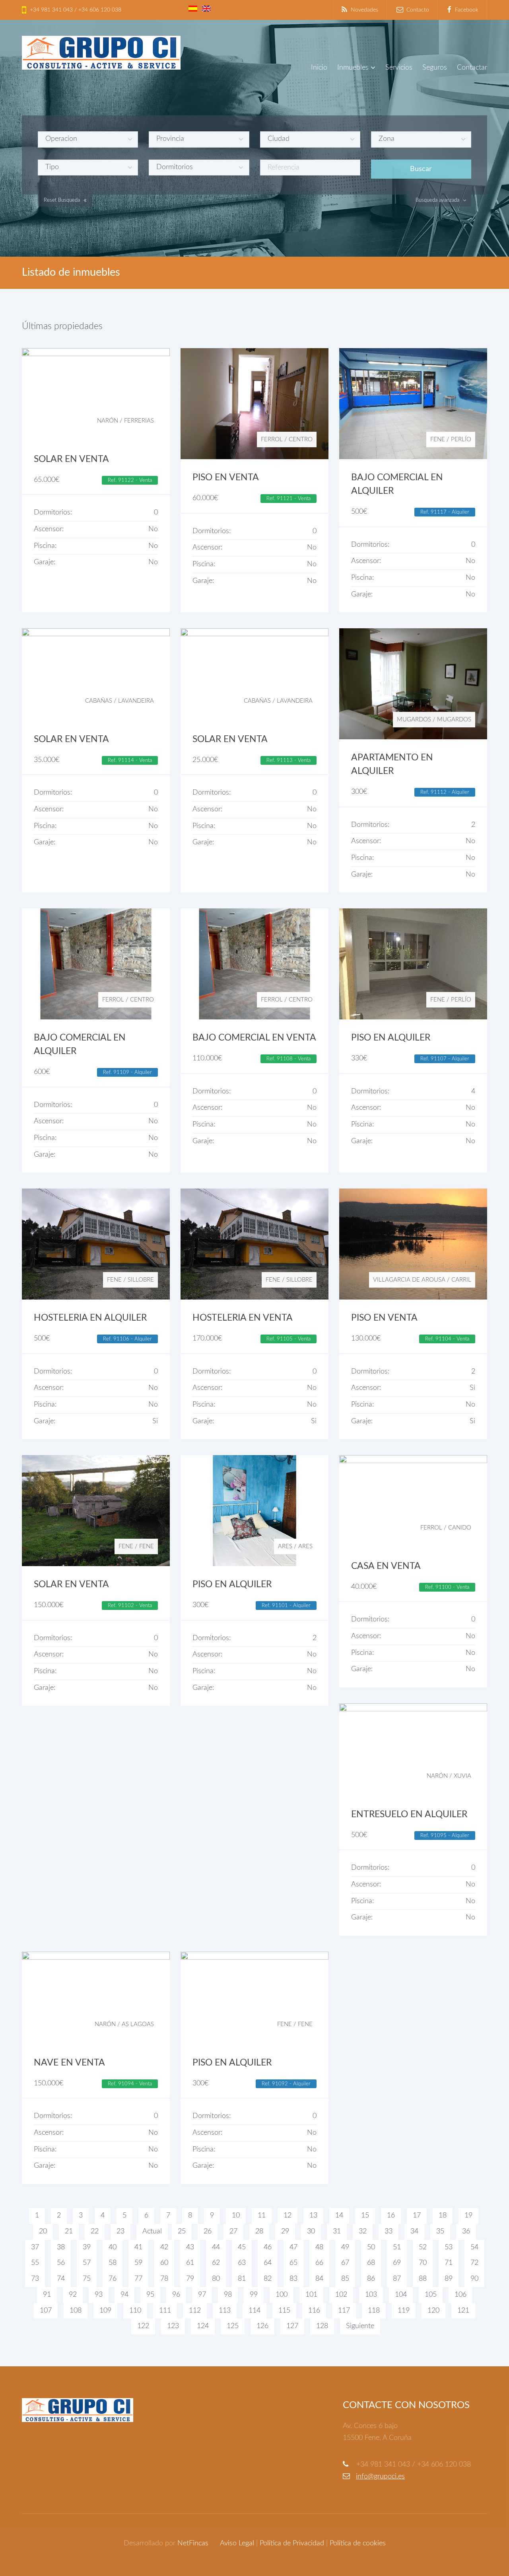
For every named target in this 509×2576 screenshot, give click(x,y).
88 (423, 2279)
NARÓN (108, 421)
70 (423, 2263)
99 (254, 2295)
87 (397, 2279)
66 (319, 2263)
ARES (285, 1546)
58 (113, 2263)
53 (449, 2247)
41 (138, 2247)
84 (319, 2279)
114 (254, 2311)
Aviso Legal (237, 2543)
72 (474, 2263)
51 (397, 2247)
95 (150, 2295)
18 (443, 2216)
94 (124, 2295)
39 (87, 2247)
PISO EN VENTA (226, 477)
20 (43, 2231)
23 (120, 2231)
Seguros (435, 68)
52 (423, 2247)
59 (138, 2263)
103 (371, 2295)
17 (417, 2216)
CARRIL (461, 1280)
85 (345, 2279)
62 (216, 2263)
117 (344, 2311)
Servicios (399, 68)
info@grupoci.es (380, 2477)
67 (345, 2263)
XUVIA (462, 1776)
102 (341, 2295)
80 (216, 2279)
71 (449, 2263)
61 (190, 2263)
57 (87, 2263)
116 (314, 2311)
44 (216, 2247)
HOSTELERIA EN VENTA (243, 1318)
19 (468, 2216)
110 (135, 2311)
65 (293, 2263)
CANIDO (460, 1528)
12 (288, 2216)
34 (414, 2231)
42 (164, 2247)
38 (61, 2247)
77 (138, 2279)
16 (391, 2216)
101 (311, 2295)
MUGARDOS (414, 720)
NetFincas (193, 2543)
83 (293, 2279)
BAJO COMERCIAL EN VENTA (254, 1038)
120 (433, 2311)
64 (268, 2263)
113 (225, 2311)
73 (35, 2279)
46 (268, 2247)
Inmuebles (353, 68)
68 (371, 2263)
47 (293, 2247)
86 (371, 2279)
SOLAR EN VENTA (71, 459)
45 (242, 2247)
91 (47, 2295)
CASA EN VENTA (386, 1566)
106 (460, 2295)
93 (99, 2295)
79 (190, 2279)
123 (173, 2326)
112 (195, 2311)
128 (322, 2326)
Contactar (472, 68)
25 (182, 2231)
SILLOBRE (141, 1280)
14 (339, 2216)
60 (164, 2263)
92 (73, 2295)
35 (440, 2231)
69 (397, 2263)
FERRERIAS (139, 421)
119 (404, 2311)
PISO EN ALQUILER (391, 1038)
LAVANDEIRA (136, 701)
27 (233, 2231)
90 (474, 2279)
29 (285, 2231)
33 (389, 2231)
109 (105, 2311)
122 (143, 2326)
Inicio (319, 68)
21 (69, 2231)
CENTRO (301, 439)
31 (337, 2231)
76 (113, 2279)
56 (61, 2263)
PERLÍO (461, 439)
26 (208, 2231)
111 (165, 2311)
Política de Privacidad (292, 2543)
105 (431, 2295)
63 (242, 2263)
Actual (152, 2231)
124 (203, 2326)
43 (190, 2247)
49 (345, 2247)
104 (401, 2295)
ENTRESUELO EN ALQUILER (409, 1814)
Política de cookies (358, 2543)
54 (474, 2247)
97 (202, 2295)
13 (313, 2216)
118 (374, 2311)
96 (176, 2295)
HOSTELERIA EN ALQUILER (90, 1318)
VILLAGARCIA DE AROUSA (409, 1280)
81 (242, 2279)
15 (365, 2216)
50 (371, 2247)
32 (363, 2231)
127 (292, 2326)
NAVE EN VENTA (69, 2063)
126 (262, 2326)
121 (463, 2311)
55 (35, 2263)
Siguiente (360, 2326)
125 (233, 2326)
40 (113, 2247)
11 (262, 2216)
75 (87, 2279)
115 (284, 2311)
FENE (438, 439)
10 (236, 2216)
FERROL (272, 439)
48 (319, 2247)
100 (282, 2295)
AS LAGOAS (138, 2024)
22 (95, 2231)
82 (268, 2279)
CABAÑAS (99, 701)
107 (46, 2311)
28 (259, 2231)
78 (164, 2279)
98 (228, 2295)
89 (449, 2279)
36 (466, 2231)
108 (76, 2311)
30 (311, 2231)
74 (61, 2279)
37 (35, 2247)
